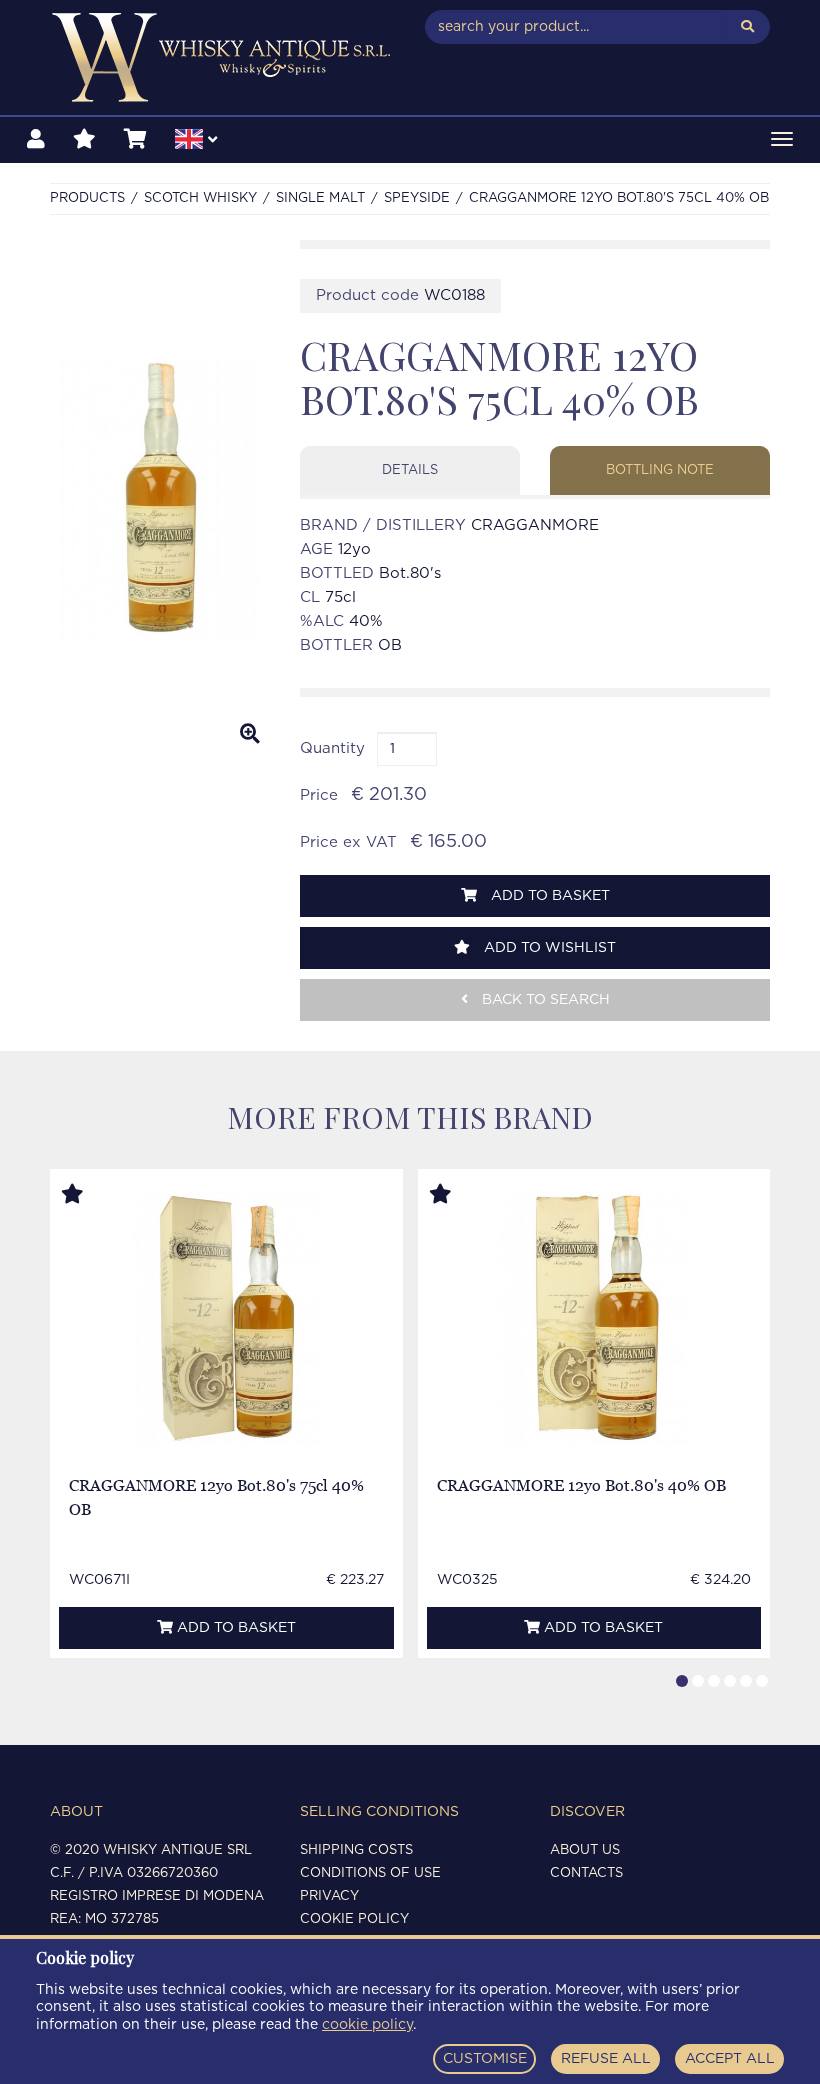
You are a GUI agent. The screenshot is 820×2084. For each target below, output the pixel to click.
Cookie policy (354, 1919)
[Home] (222, 57)
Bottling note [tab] (660, 470)
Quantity (332, 748)
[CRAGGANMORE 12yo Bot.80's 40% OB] (593, 1317)
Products (87, 198)
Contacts (586, 1873)
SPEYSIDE (417, 198)
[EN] (196, 142)
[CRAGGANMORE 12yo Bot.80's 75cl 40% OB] (226, 1317)
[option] (160, 500)
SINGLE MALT (320, 198)
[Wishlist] (84, 140)
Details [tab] (410, 470)
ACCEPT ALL (730, 2059)
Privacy (329, 1896)
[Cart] (135, 140)
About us (585, 1850)
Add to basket (548, 896)
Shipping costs (356, 1850)
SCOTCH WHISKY (200, 198)
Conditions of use (370, 1873)
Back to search (544, 1000)
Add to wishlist (548, 948)
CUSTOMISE (485, 2059)
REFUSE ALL (606, 2059)
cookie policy (367, 2025)
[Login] (36, 140)
